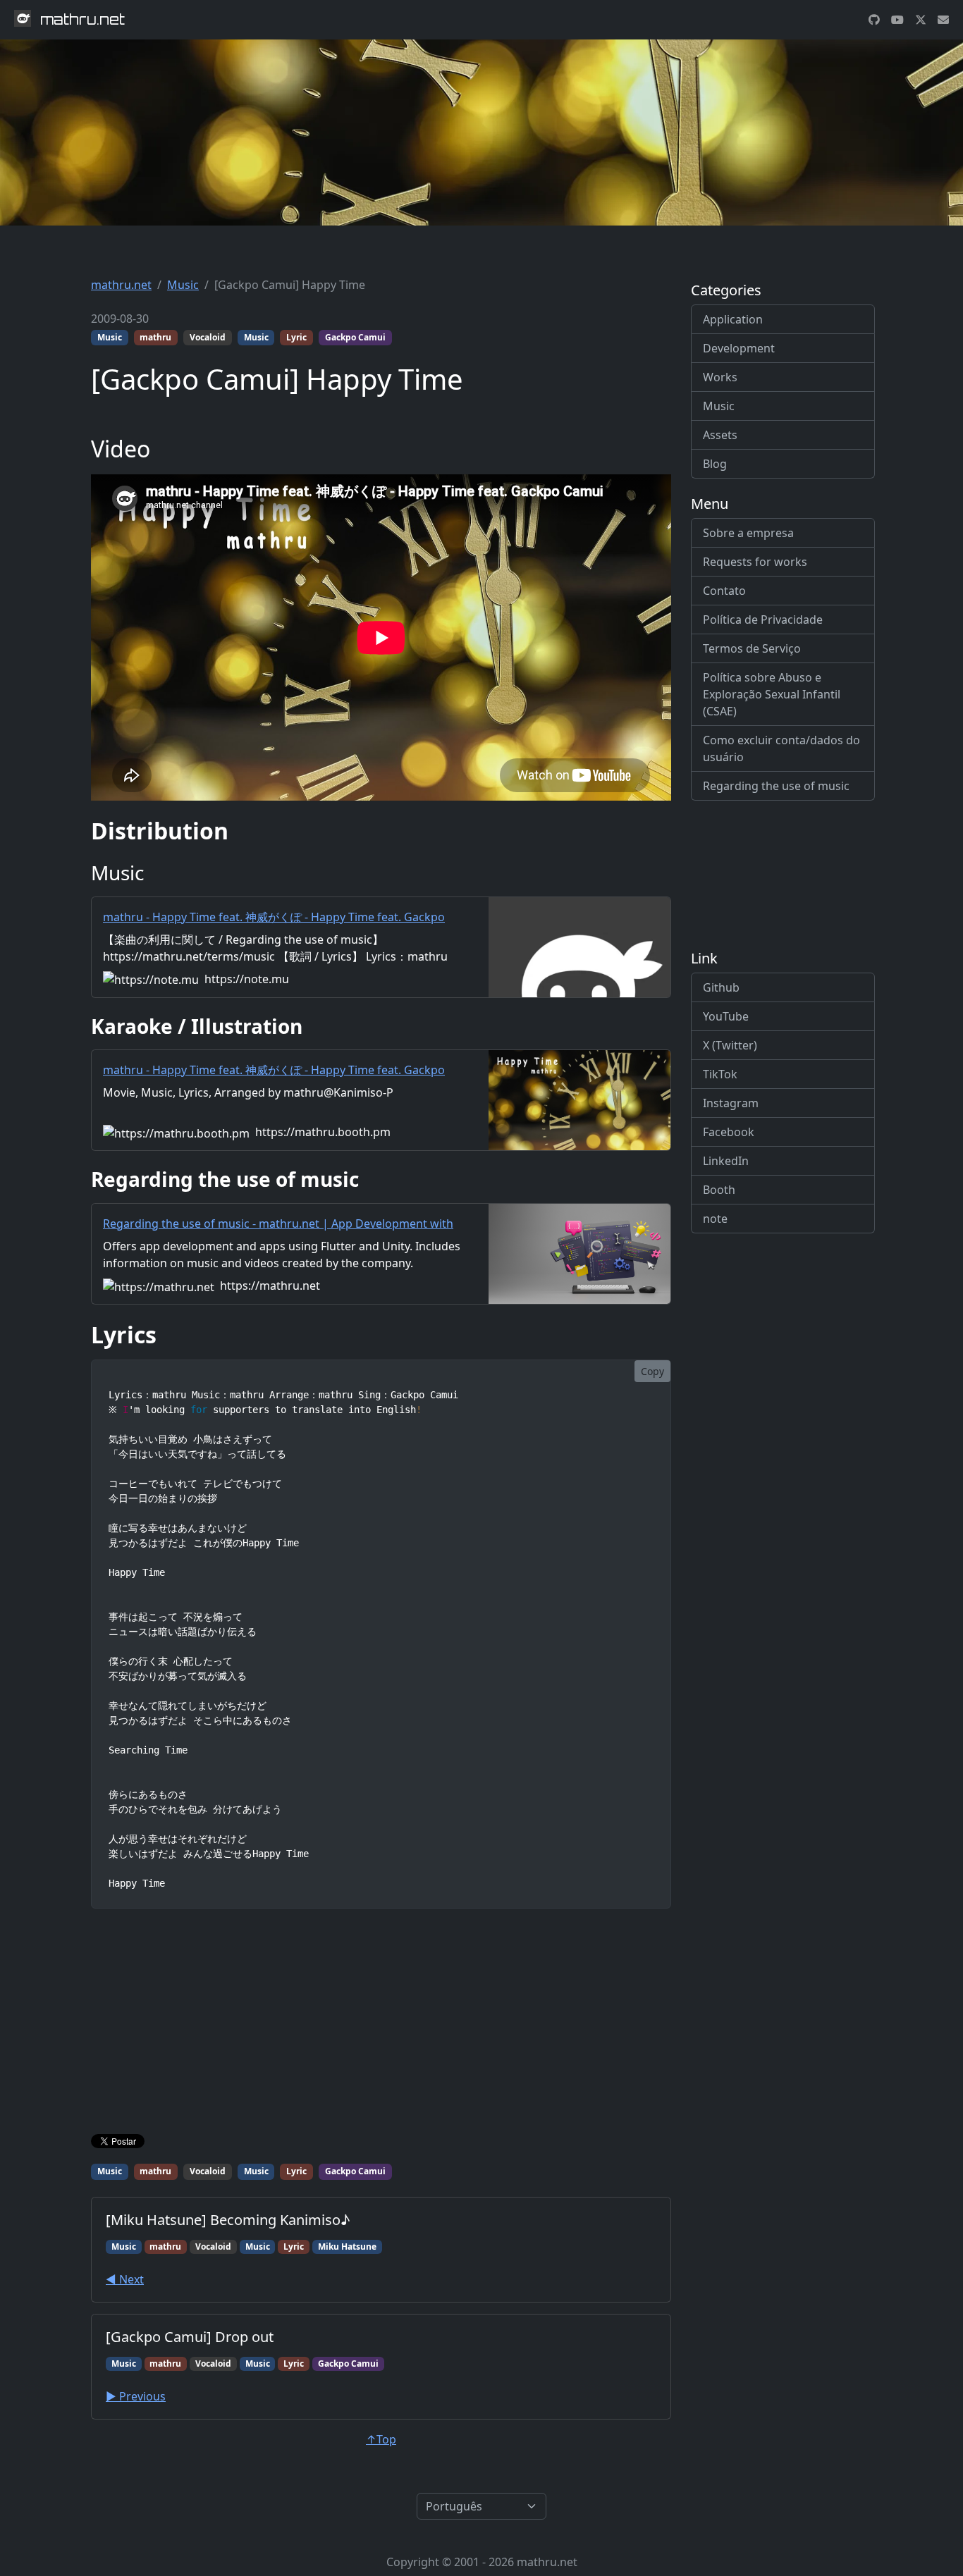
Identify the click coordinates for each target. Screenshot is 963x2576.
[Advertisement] (381, 2024)
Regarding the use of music (776, 786)
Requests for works (755, 562)
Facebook (729, 1132)
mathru (155, 337)
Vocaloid (208, 337)
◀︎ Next (125, 2279)
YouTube (726, 1016)
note (715, 1219)
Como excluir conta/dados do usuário (781, 748)
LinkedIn (726, 1161)
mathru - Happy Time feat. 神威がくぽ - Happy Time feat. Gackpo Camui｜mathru (274, 925)
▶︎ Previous (136, 2396)
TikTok (720, 1074)
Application (733, 319)
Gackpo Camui (355, 337)
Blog (715, 464)
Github (721, 987)
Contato (724, 591)
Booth (719, 1190)
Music (183, 285)
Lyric (296, 337)
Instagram (731, 1103)
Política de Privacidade (763, 620)
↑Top (381, 2439)
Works (720, 377)
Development (739, 348)
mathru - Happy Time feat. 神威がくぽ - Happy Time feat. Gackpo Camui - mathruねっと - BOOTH (274, 1078)
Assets (720, 435)
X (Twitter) (730, 1045)
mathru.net (121, 285)
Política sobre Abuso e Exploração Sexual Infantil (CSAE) (772, 694)
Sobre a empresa (748, 533)
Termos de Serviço (752, 648)
